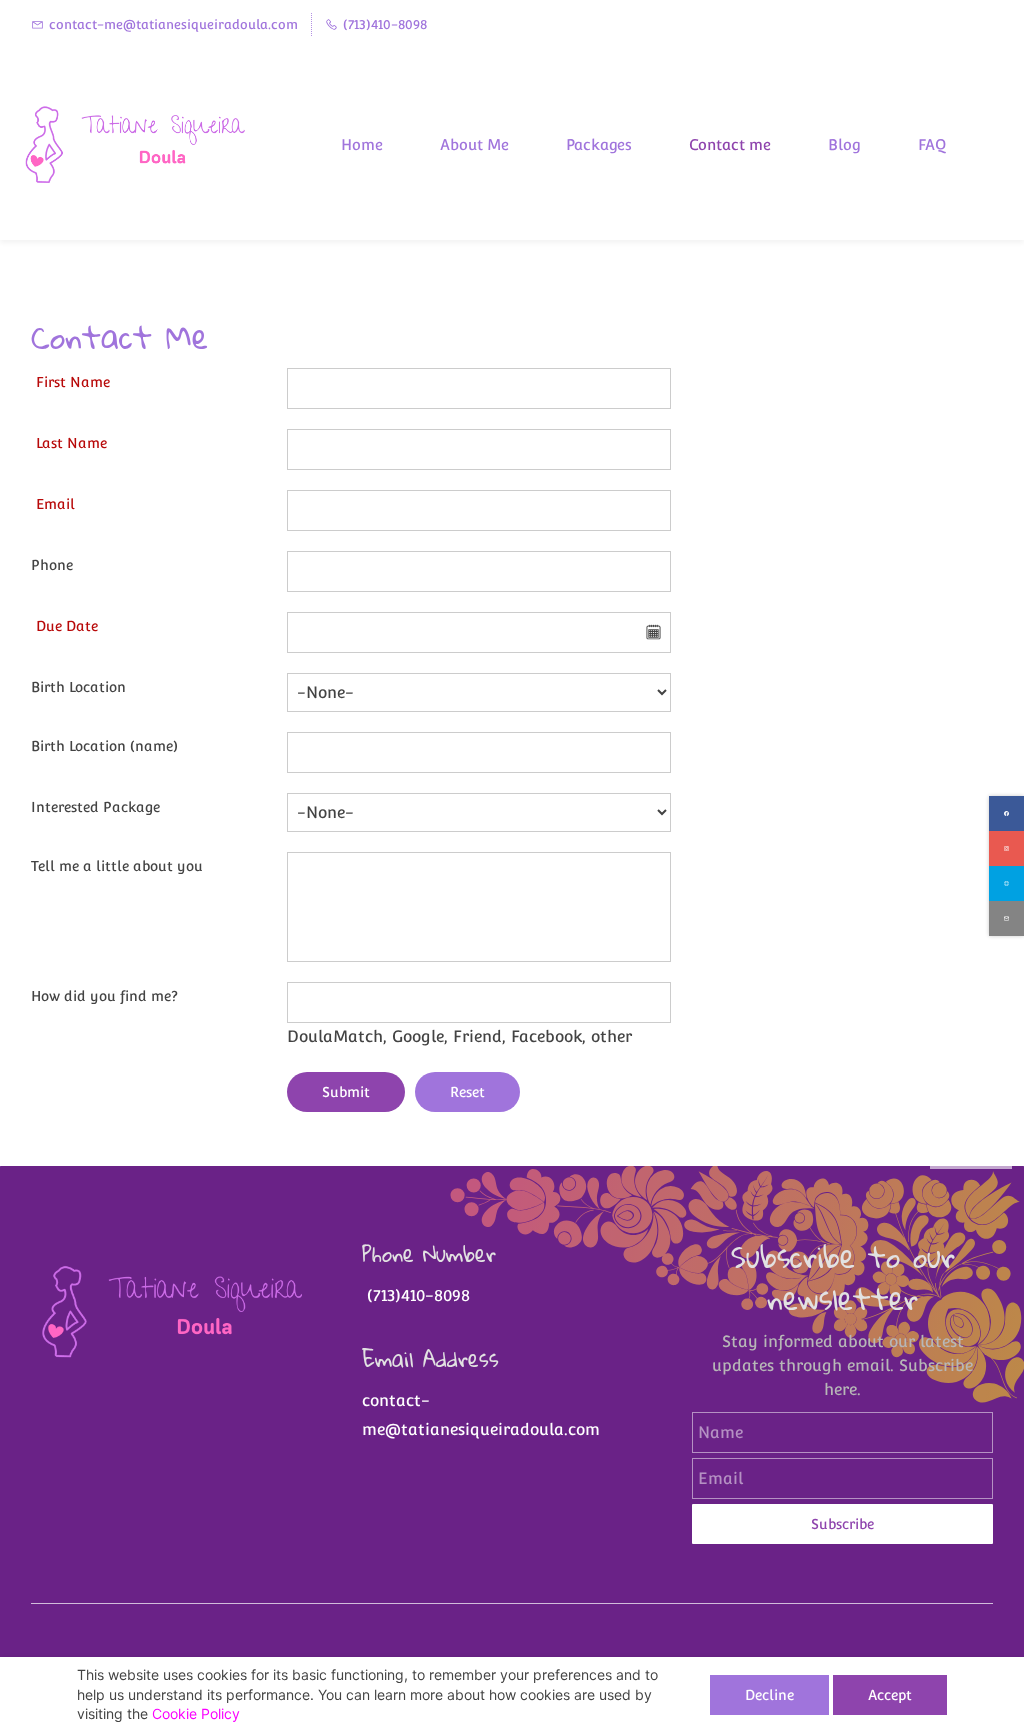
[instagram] (1006, 848)
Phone (52, 565)
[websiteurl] (1006, 883)
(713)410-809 (411, 1295)
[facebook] (1006, 813)
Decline (769, 1695)
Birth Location (78, 687)
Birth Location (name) (104, 746)
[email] (1006, 918)
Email (55, 504)
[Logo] (143, 144)
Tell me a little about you (117, 866)
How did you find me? (104, 996)
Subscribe (842, 1524)
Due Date (67, 626)
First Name (73, 382)
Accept (890, 1695)
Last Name (71, 443)
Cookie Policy (196, 1713)
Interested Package (95, 807)
